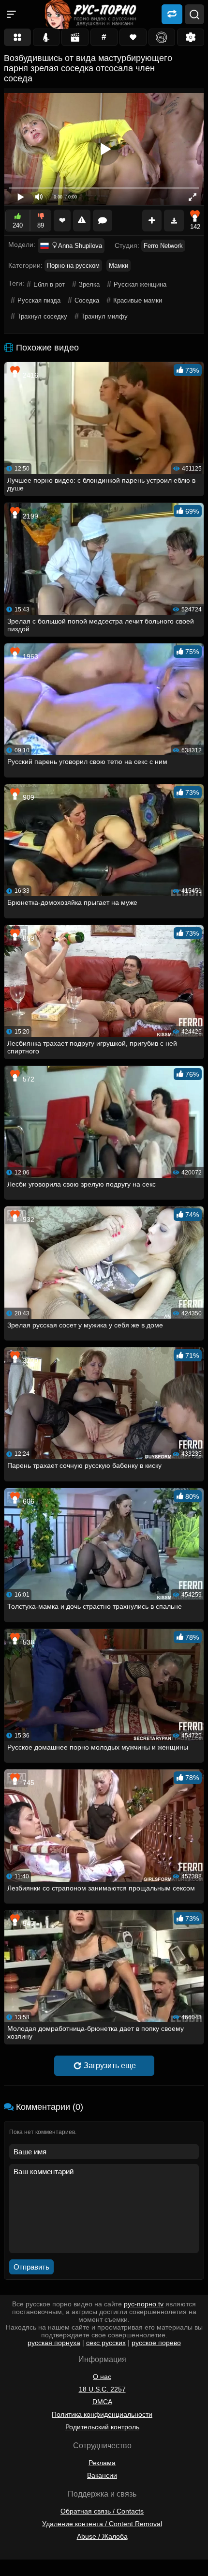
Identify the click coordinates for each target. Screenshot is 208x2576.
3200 (30, 1360)
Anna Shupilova (80, 246)
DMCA (102, 2402)
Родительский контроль (102, 2427)
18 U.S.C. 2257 (102, 2389)
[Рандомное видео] (172, 14)
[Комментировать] (103, 221)
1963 (30, 656)
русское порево (156, 2343)
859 (28, 938)
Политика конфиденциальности (102, 2414)
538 (28, 1642)
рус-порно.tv (144, 2304)
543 (28, 1923)
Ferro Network (163, 246)
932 (28, 1219)
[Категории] (17, 37)
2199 (30, 516)
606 (28, 1501)
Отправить (31, 2267)
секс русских (106, 2343)
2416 (30, 375)
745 (28, 1783)
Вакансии (102, 2475)
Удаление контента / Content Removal (102, 2524)
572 (28, 1079)
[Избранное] (133, 37)
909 (28, 797)
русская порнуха (54, 2343)
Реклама (102, 2463)
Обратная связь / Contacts (102, 2511)
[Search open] (194, 15)
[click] (21, 2572)
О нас (102, 2377)
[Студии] (75, 37)
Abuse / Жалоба (102, 2536)
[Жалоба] (82, 221)
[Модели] (46, 37)
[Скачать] (174, 221)
